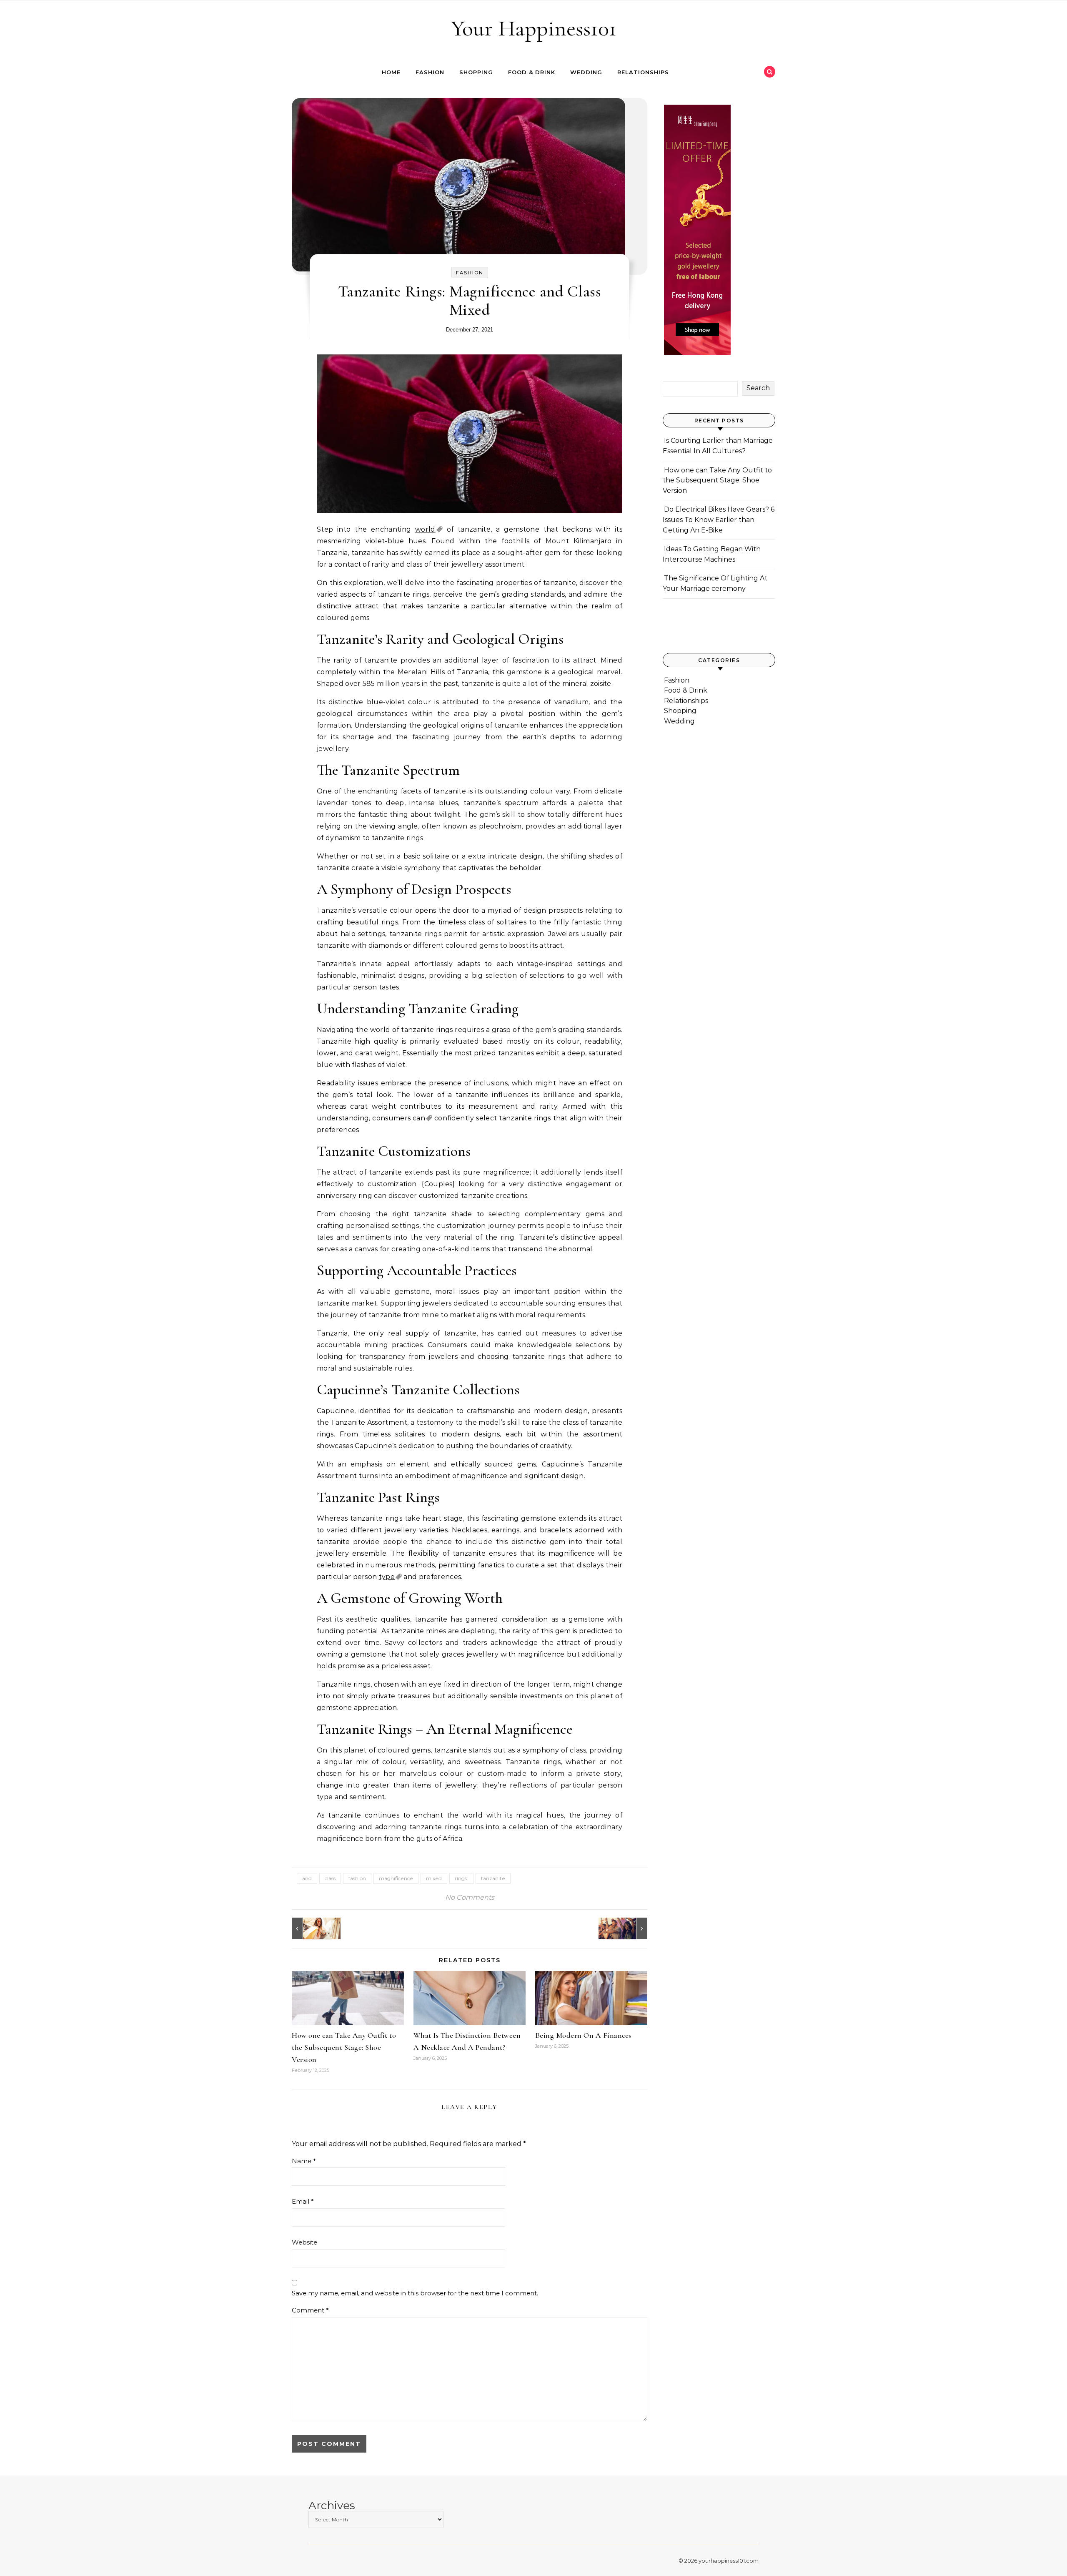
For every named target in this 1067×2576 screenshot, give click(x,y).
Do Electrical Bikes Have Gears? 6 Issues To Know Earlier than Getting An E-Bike (719, 520)
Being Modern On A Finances (583, 2035)
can (419, 1118)
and (307, 1878)
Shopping (476, 72)
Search (758, 388)
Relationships (643, 72)
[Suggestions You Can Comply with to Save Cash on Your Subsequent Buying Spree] (311, 1928)
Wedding (586, 72)
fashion (357, 1878)
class (330, 1878)
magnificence (396, 1878)
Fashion (430, 72)
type (387, 1577)
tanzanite (493, 1878)
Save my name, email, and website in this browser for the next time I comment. (415, 2293)
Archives (332, 2506)
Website (304, 2242)
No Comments (470, 1897)
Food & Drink (532, 72)
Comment (310, 2310)
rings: (461, 1878)
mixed (434, 1878)
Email (303, 2201)
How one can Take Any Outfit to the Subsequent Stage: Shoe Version (344, 2047)
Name (304, 2161)
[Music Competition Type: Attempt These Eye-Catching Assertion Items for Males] (629, 1928)
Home (391, 72)
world (425, 529)
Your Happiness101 (534, 28)
